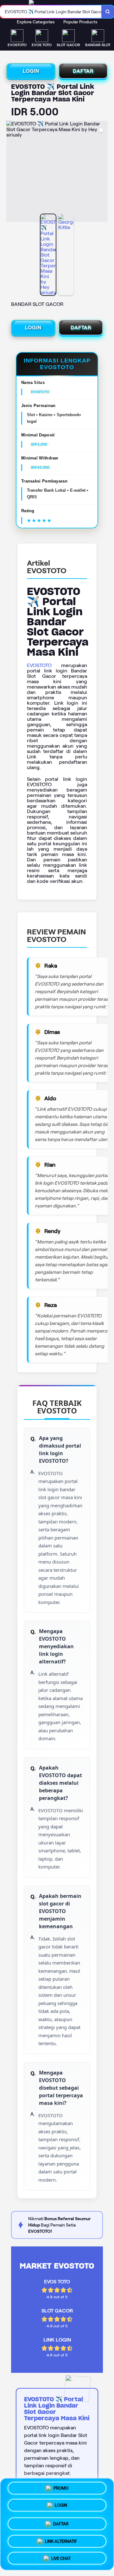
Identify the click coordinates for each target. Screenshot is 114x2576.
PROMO (61, 2489)
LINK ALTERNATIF (61, 2539)
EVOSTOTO (39, 665)
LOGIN (31, 71)
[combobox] (51, 12)
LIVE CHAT (61, 2556)
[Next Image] (103, 172)
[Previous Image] (11, 172)
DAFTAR (83, 71)
